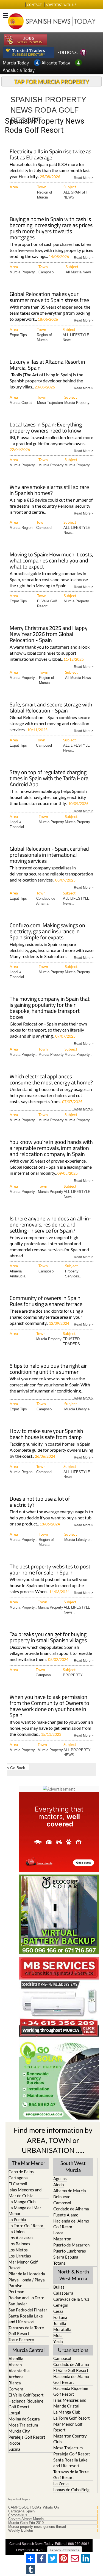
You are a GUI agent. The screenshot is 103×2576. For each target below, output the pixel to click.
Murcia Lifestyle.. (78, 1409)
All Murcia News (79, 272)
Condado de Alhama (71, 2209)
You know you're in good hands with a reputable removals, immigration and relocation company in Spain (51, 1148)
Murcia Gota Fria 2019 (26, 2523)
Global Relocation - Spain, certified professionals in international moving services (49, 855)
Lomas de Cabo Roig (71, 2490)
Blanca (15, 2383)
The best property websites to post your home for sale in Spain (50, 1570)
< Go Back (16, 1768)
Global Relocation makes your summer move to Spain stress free (49, 297)
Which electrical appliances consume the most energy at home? (51, 1080)
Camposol (46, 272)
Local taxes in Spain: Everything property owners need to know (46, 428)
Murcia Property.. (23, 272)
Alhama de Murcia (70, 2191)
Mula (58, 2335)
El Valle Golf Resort (26, 2395)
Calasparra (63, 2293)
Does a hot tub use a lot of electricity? (40, 1502)
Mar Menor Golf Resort (23, 2265)
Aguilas (60, 2178)
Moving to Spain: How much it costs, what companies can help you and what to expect (51, 561)
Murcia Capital (21, 403)
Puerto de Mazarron (71, 2245)
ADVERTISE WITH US (61, 5)
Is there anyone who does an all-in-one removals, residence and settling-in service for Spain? (51, 1225)
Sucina (14, 2449)
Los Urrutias (20, 2256)
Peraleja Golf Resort (27, 2437)
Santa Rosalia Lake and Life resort (26, 2319)
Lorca (58, 2233)
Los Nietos (18, 2250)
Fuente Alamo (66, 2215)
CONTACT (34, 5)
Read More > (84, 177)
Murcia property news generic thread (37, 2527)
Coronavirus (18, 2515)
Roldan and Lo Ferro (26, 2298)
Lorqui (14, 2413)
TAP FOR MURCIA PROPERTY (51, 81)
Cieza (58, 2311)
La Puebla (17, 2219)
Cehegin (61, 2305)
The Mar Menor (29, 2163)
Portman (16, 2292)
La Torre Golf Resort (27, 2226)
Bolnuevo (62, 2197)
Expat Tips (18, 335)
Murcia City (19, 2431)
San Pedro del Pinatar (28, 2310)
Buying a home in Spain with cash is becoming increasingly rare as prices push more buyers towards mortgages (51, 229)
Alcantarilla (19, 2371)
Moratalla (62, 2329)
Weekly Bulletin (21, 2531)
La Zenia (61, 2483)
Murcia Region (21, 528)
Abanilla (16, 2359)
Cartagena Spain (21, 2511)
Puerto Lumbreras (70, 2251)
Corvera (16, 2389)
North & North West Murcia (73, 2275)
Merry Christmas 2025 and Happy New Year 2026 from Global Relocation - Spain (49, 634)
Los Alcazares (21, 2238)
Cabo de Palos (21, 2172)
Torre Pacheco (21, 2340)
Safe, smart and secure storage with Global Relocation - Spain (51, 708)
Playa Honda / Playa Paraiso (27, 2283)
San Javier (18, 2304)
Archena (16, 2377)
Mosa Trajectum (50, 403)
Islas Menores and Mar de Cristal (25, 2193)
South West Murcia (73, 2166)
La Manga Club (22, 2202)
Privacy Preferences (65, 2550)
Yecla (58, 2341)
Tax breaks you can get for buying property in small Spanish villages (48, 1638)
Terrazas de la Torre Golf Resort (26, 2331)
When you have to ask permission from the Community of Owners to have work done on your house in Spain (49, 1706)
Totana (59, 2263)
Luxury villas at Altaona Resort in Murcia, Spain (47, 365)
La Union (16, 2232)
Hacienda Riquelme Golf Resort (26, 2404)
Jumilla (60, 2323)
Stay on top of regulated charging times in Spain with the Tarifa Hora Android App (49, 779)
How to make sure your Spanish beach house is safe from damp (46, 1434)
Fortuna (60, 2317)
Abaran (15, 2365)
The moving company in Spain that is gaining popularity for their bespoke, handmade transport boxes (50, 1008)
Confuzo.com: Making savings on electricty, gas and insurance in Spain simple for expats (47, 932)
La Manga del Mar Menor (25, 2211)
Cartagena (18, 2178)
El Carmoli (18, 2184)
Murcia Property (51, 465)
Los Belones (19, 2244)
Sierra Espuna (66, 2257)
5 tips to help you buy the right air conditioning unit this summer (48, 1369)
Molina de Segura (24, 2419)
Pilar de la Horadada (27, 2274)
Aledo (59, 2185)
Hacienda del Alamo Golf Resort (71, 2224)
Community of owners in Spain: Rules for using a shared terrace (46, 1301)
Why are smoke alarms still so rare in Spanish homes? (49, 490)
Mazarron (62, 2239)
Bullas (59, 2287)
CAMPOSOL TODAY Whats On (34, 2507)
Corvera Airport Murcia (26, 2519)
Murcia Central (29, 2350)
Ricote (14, 2443)
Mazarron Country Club (70, 2439)
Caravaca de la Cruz (71, 2299)
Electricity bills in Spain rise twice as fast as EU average (50, 155)
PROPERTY (73, 1675)
